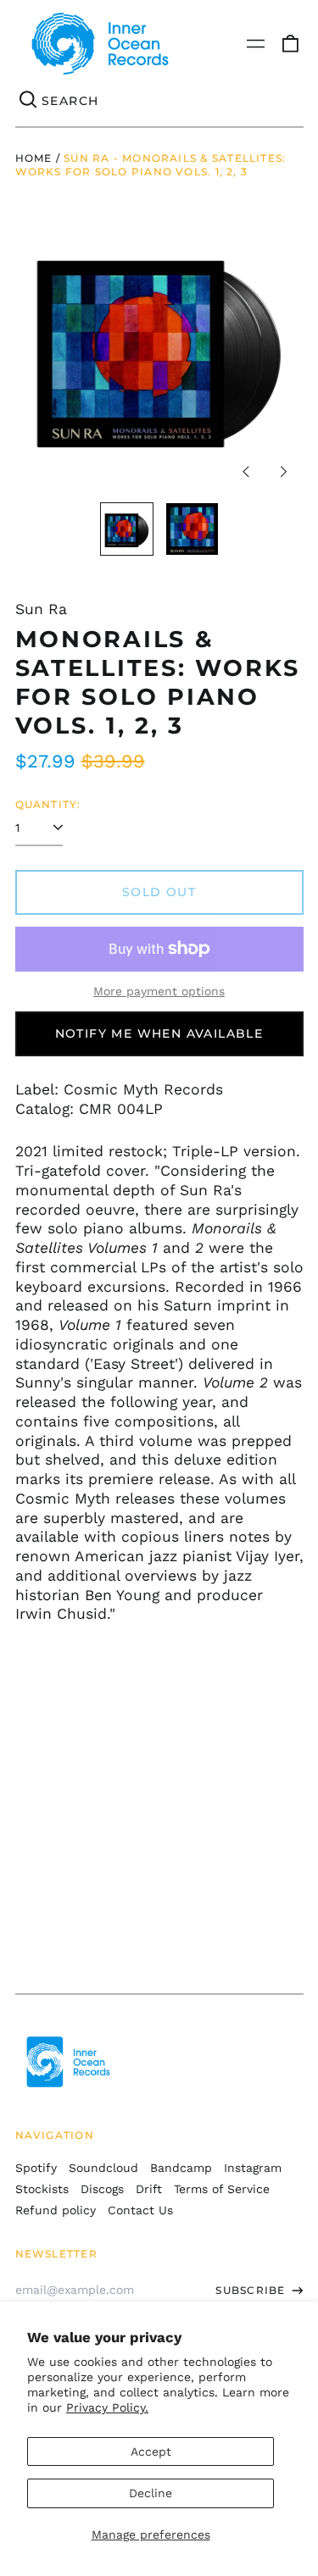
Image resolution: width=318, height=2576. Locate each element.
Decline (151, 2493)
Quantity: (48, 804)
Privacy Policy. (107, 2407)
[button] (290, 44)
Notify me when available (159, 1033)
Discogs (102, 2189)
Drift (149, 2189)
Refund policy (56, 2210)
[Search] (29, 101)
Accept (151, 2451)
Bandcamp (181, 2168)
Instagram (253, 2168)
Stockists (42, 2189)
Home (34, 158)
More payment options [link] (159, 991)
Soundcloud (103, 2168)
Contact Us (140, 2210)
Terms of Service (222, 2189)
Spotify (36, 2168)
